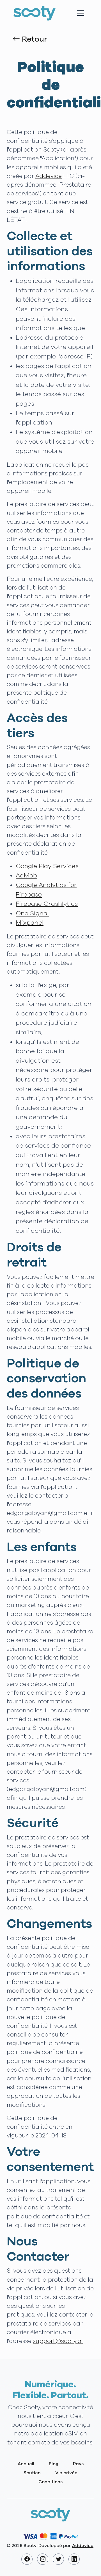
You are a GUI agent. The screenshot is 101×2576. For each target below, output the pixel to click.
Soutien (32, 2473)
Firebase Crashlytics (47, 904)
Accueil (26, 2464)
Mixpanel (30, 923)
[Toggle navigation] (81, 13)
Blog (54, 2464)
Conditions (50, 2482)
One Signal (32, 914)
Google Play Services (47, 866)
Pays (78, 2464)
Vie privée (66, 2473)
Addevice (49, 176)
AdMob (26, 876)
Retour (34, 39)
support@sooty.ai (58, 2341)
